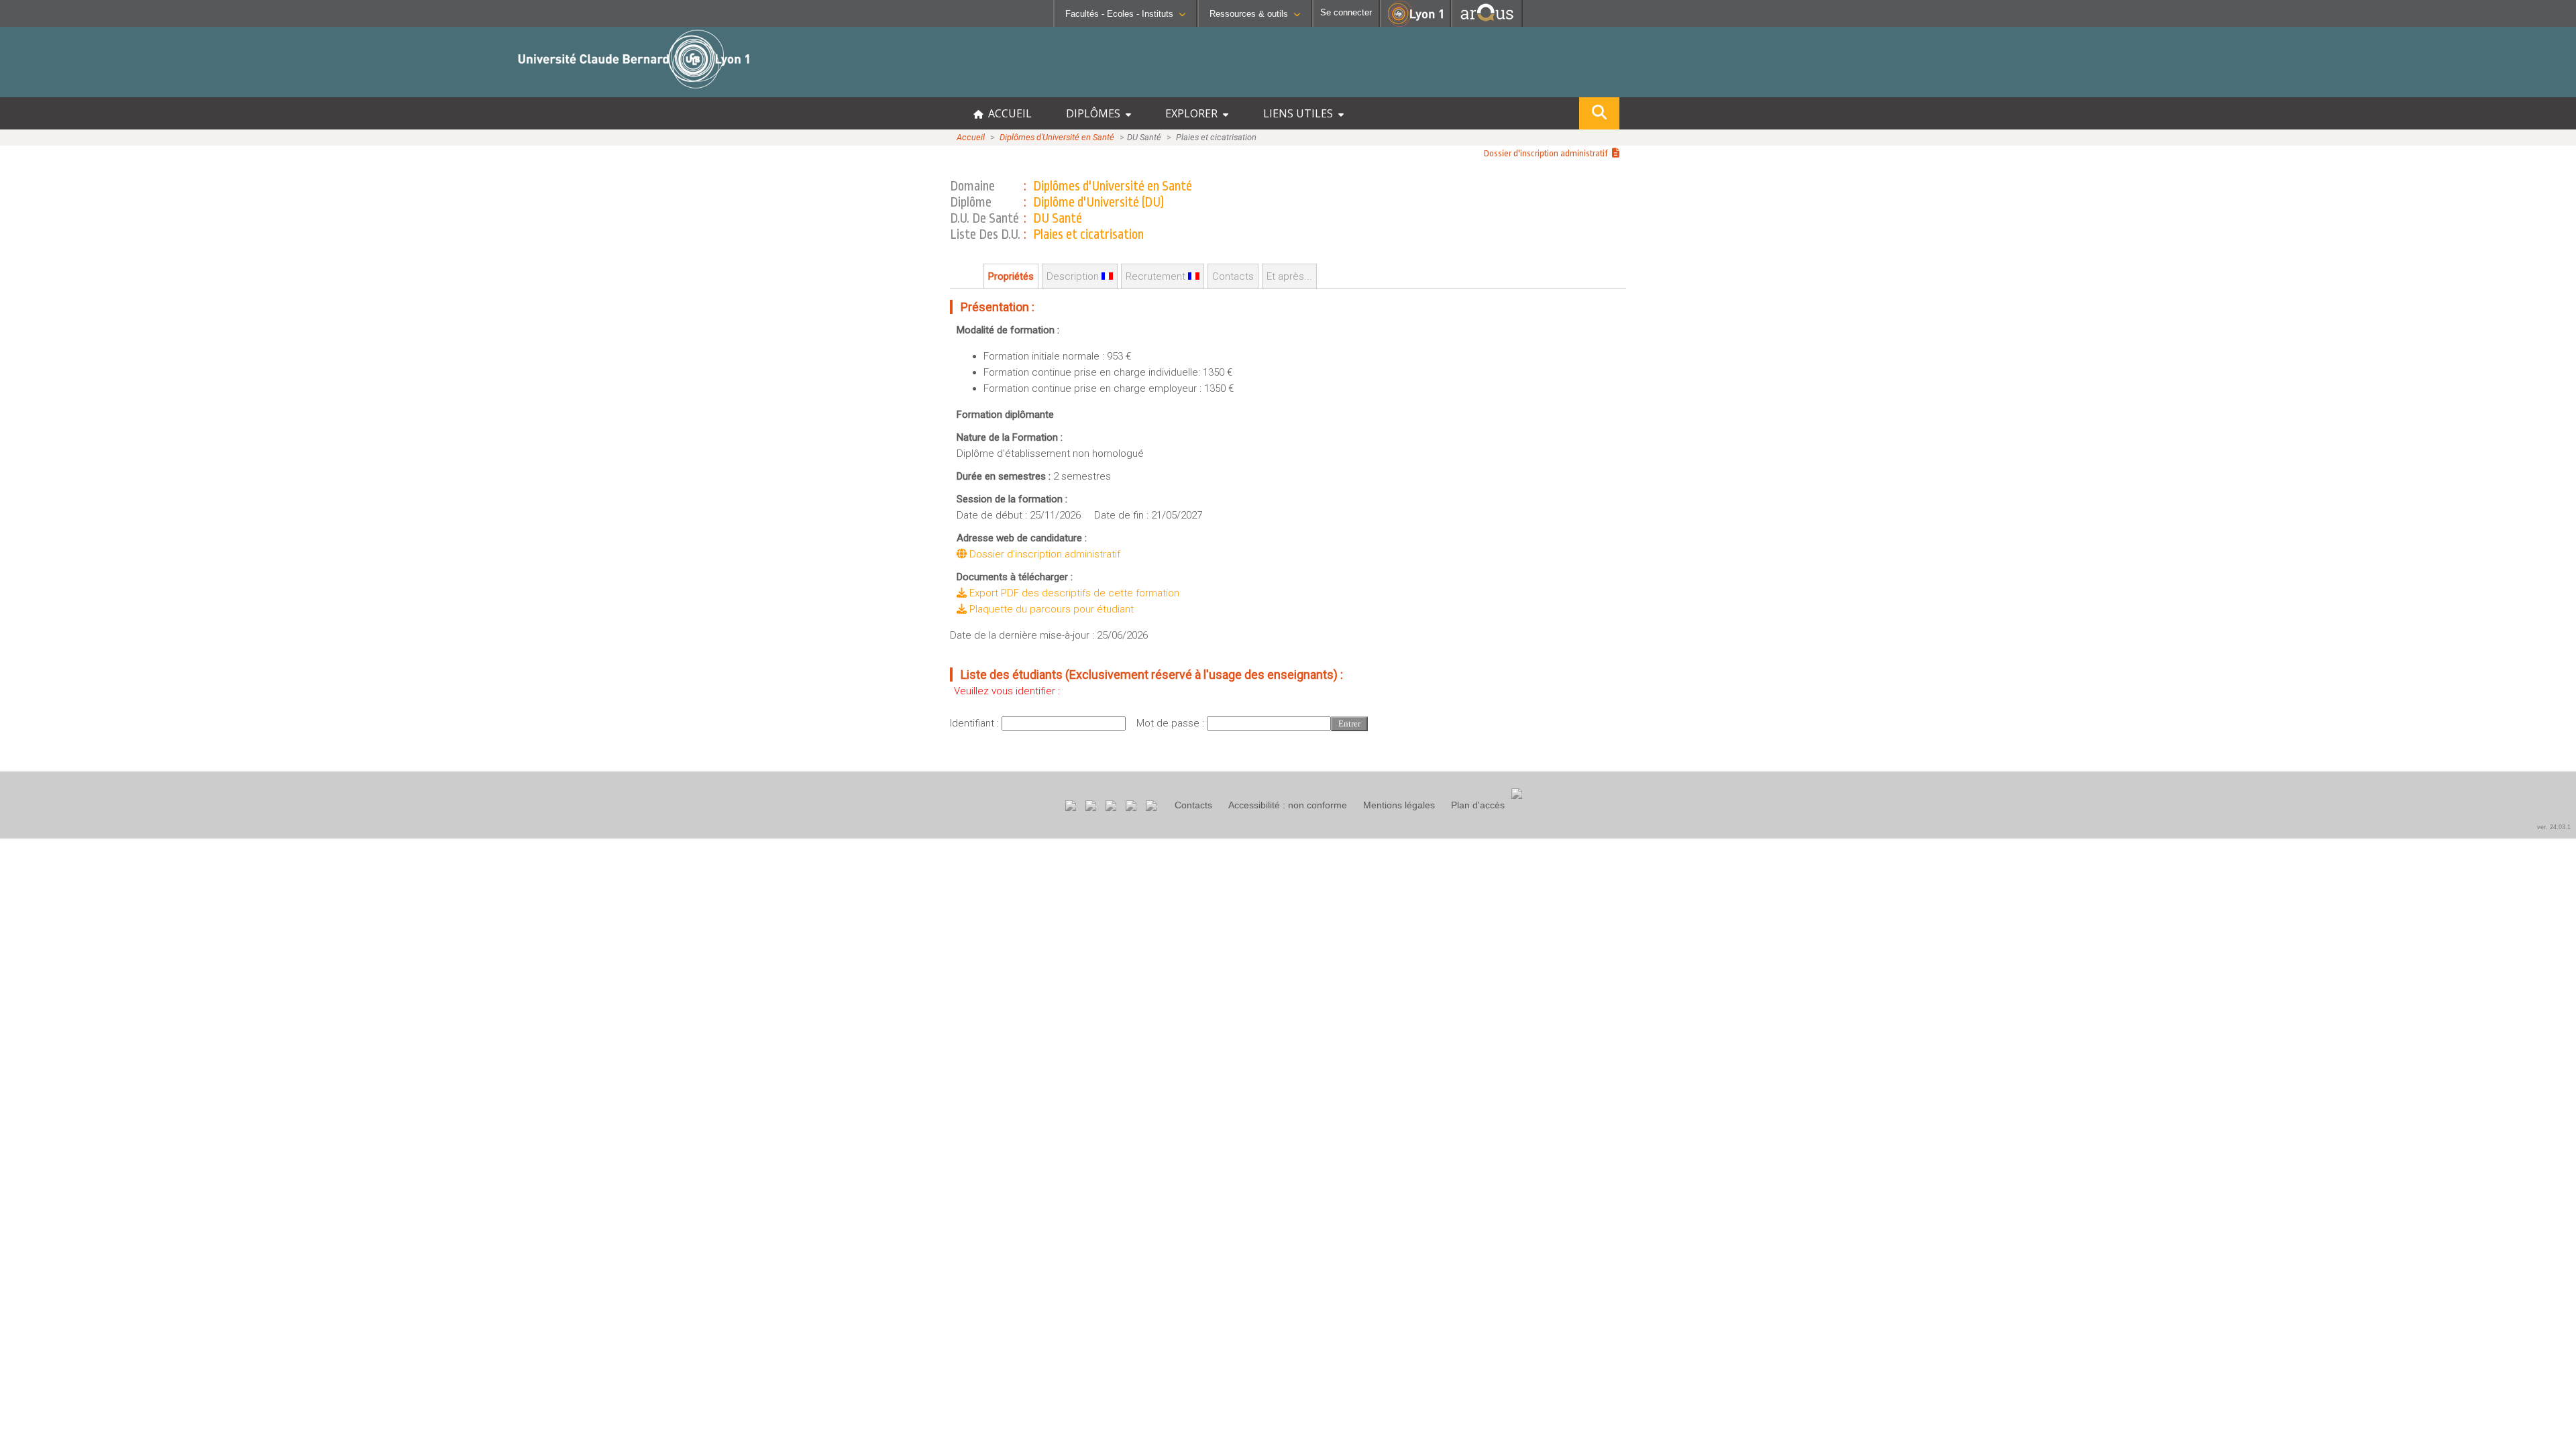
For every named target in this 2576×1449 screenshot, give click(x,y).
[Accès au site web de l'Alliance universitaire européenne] (1487, 23)
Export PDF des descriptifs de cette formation (1073, 593)
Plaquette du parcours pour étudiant (1050, 609)
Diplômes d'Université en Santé (1057, 137)
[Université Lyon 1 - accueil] (118, 90)
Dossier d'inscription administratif (1548, 153)
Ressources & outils (1249, 14)
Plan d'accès (1478, 805)
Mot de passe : (1172, 723)
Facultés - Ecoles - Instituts (1119, 14)
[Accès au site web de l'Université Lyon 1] (1415, 24)
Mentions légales (1399, 805)
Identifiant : (976, 723)
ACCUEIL (1007, 113)
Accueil (971, 137)
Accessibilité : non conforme (1288, 805)
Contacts (1193, 805)
